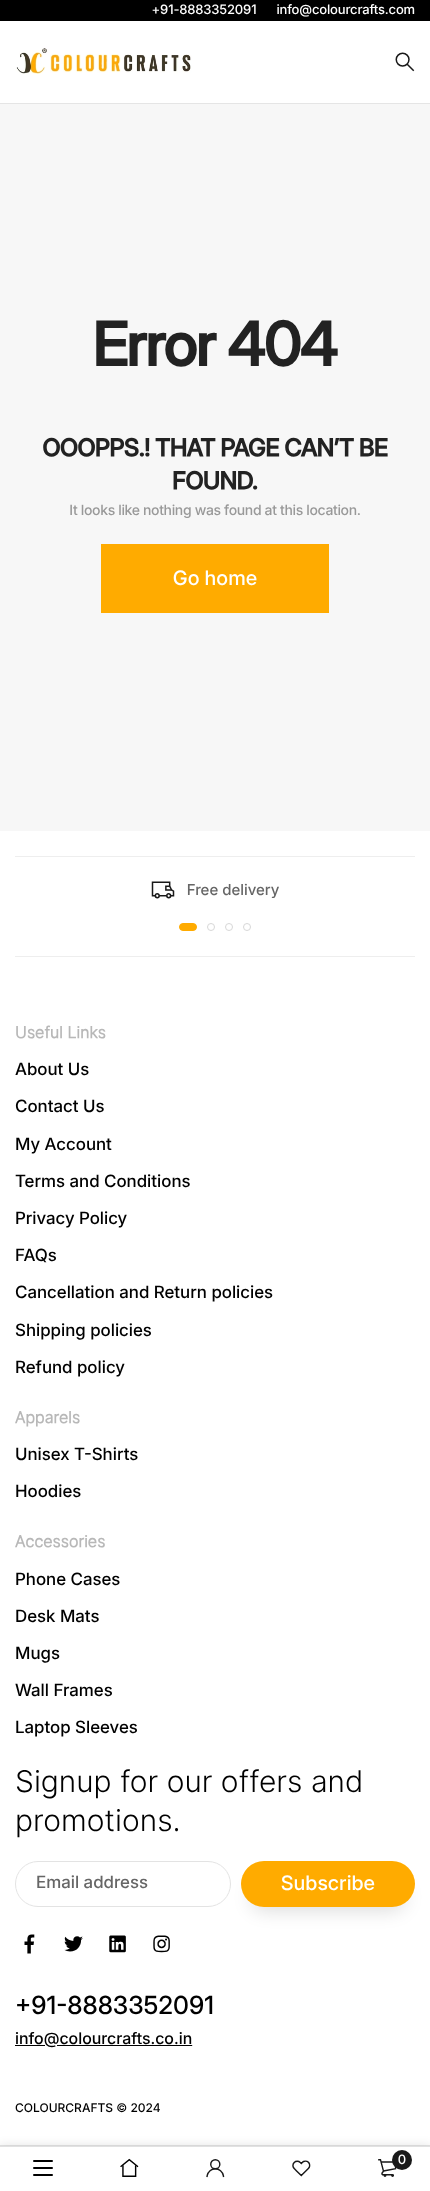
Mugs (37, 1654)
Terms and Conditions (103, 1181)
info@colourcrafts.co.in (103, 2037)
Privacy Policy (71, 1219)
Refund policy (70, 1367)
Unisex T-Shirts (76, 1455)
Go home (215, 578)
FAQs (36, 1256)
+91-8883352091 (204, 10)
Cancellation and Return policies (144, 1293)
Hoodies (48, 1492)
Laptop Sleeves (76, 1728)
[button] (188, 927)
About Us (52, 1070)
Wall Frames (64, 1691)
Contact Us (60, 1107)
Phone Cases (67, 1579)
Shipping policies (83, 1330)
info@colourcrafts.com (345, 10)
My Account (63, 1144)
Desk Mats (57, 1616)
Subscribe (328, 1883)
